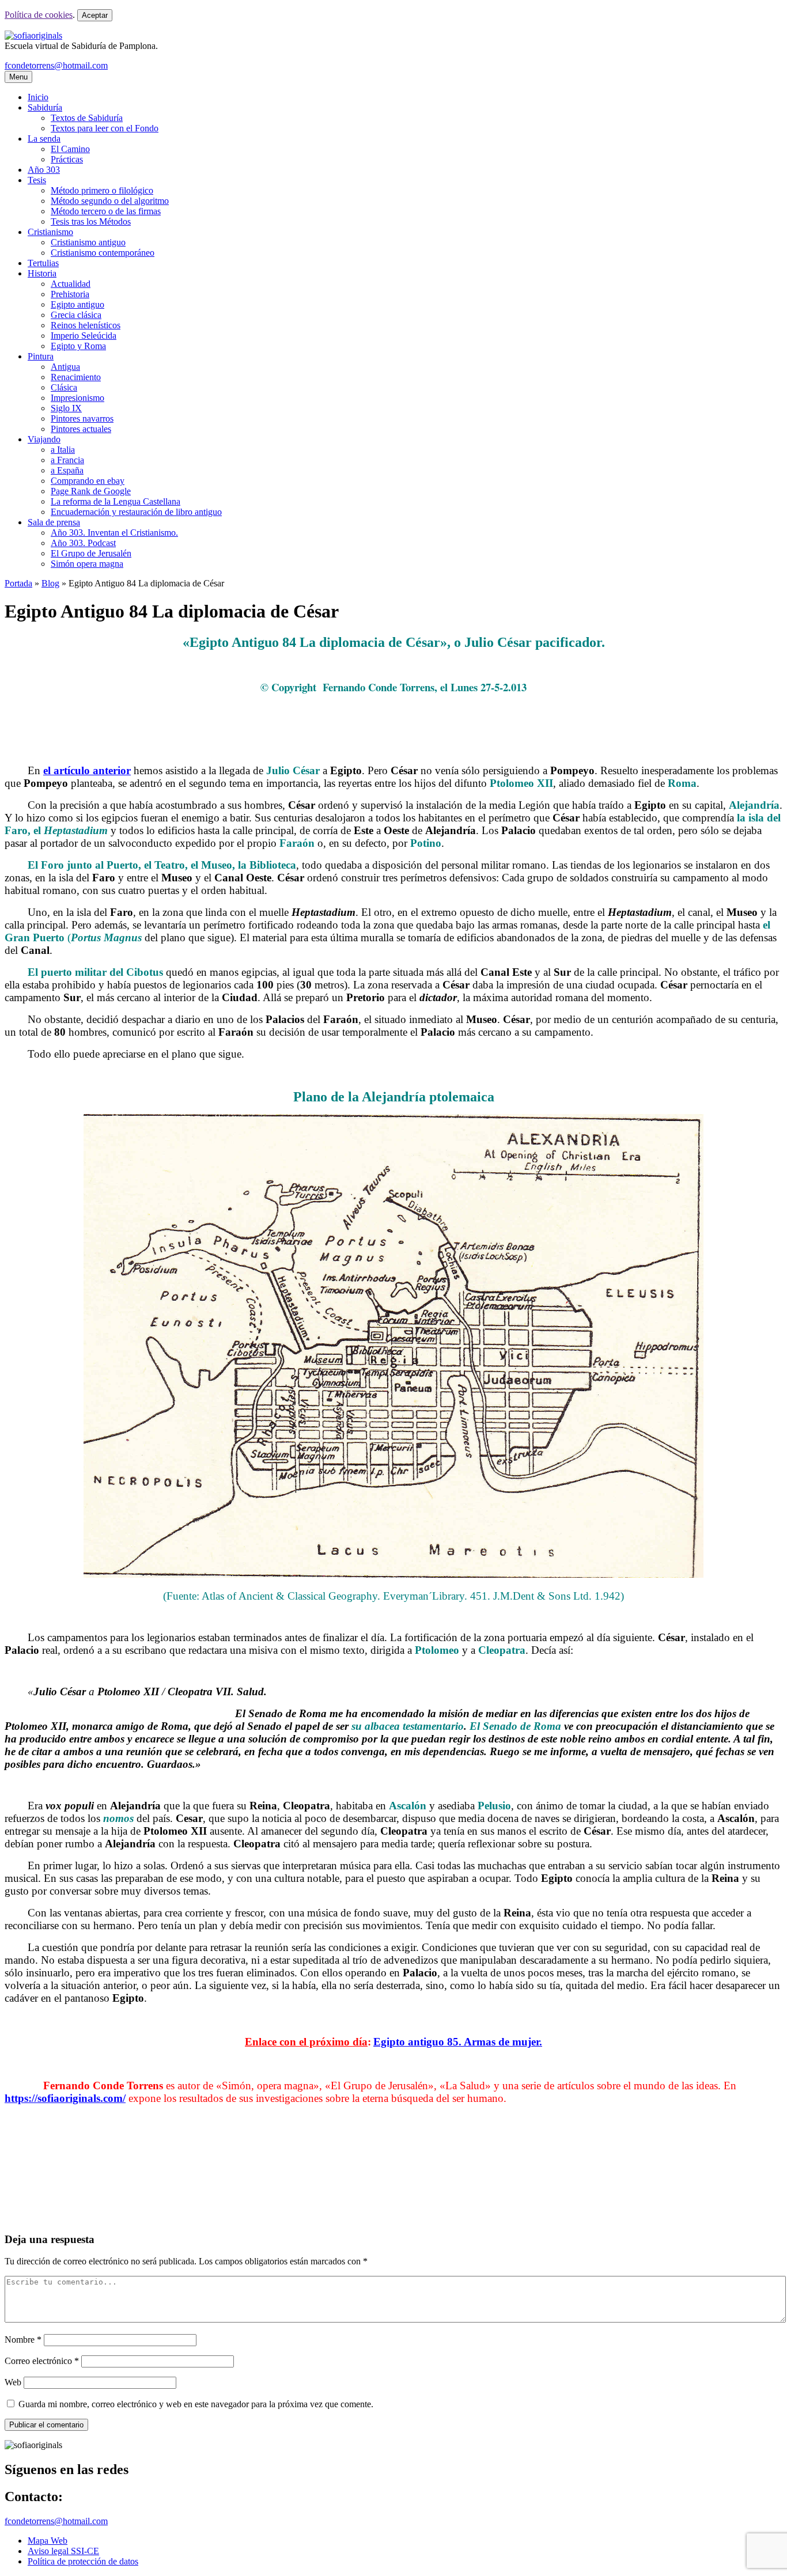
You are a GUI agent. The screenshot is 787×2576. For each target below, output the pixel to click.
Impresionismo (77, 398)
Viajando (44, 439)
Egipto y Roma (78, 346)
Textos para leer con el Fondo (105, 128)
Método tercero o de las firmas (106, 211)
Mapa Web (48, 2541)
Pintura (41, 356)
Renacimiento (76, 377)
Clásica (64, 387)
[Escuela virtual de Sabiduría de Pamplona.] (33, 35)
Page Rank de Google (91, 491)
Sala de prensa (54, 522)
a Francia (67, 460)
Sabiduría (45, 107)
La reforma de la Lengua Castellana (116, 501)
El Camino (70, 149)
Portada (18, 583)
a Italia (63, 450)
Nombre (23, 2340)
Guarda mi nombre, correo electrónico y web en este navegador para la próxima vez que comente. (196, 2404)
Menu (18, 77)
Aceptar (95, 15)
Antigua (65, 367)
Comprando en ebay (88, 481)
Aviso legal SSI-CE (63, 2551)
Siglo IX (66, 408)
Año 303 (44, 170)
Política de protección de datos (83, 2561)
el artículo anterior (87, 770)
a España (67, 470)
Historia (42, 273)
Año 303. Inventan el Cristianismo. (114, 533)
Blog (50, 583)
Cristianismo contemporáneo (103, 253)
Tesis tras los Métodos (91, 221)
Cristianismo (50, 232)
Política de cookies (39, 15)
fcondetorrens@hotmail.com (56, 65)
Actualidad (71, 284)
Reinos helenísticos (86, 325)
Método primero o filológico (102, 190)
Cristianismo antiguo (88, 242)
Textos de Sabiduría (87, 118)
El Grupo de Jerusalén (91, 553)
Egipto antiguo (77, 304)
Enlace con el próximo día (306, 2042)
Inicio (38, 97)
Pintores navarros (82, 418)
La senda (44, 139)
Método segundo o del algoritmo (110, 201)
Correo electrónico (42, 2361)
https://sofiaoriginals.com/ (65, 2098)
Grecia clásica (76, 315)
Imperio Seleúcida (84, 336)
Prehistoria (70, 294)
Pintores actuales (81, 429)
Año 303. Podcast (83, 543)
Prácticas (67, 159)
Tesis (37, 180)
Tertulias (43, 263)
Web (13, 2382)
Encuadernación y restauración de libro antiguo (136, 512)
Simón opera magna (87, 564)
